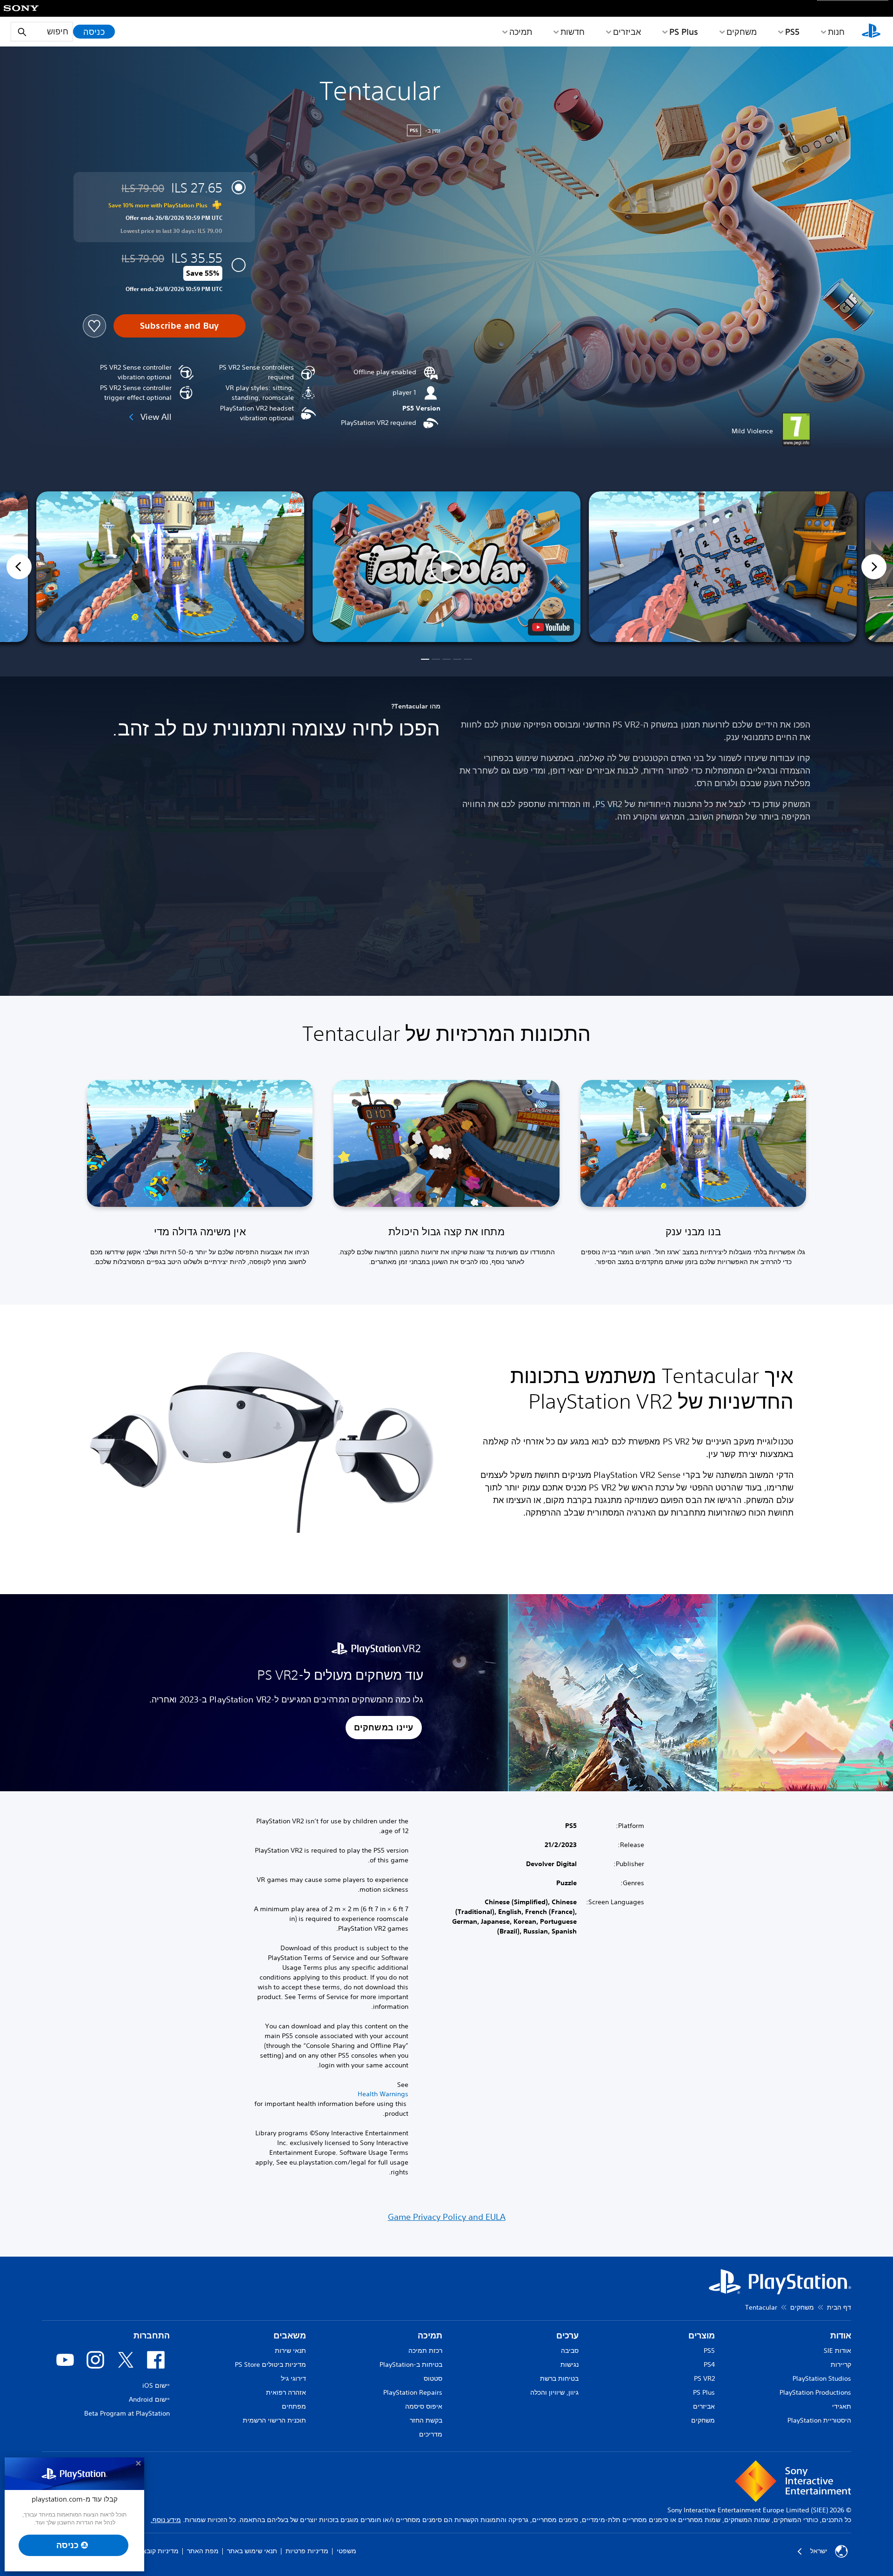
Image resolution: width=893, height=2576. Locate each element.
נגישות (570, 2364)
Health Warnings (383, 2094)
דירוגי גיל (293, 2378)
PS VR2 (704, 2378)
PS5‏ (792, 32)
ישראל (819, 2551)
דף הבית (839, 2307)
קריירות (841, 2364)
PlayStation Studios (822, 2378)
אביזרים (627, 32)
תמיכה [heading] (430, 2335)
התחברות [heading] (152, 2335)
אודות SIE (837, 2351)
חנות (836, 32)
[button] (446, 567)
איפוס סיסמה (424, 2406)
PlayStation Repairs (413, 2392)
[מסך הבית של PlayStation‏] (871, 32)
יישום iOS (156, 2385)
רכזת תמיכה (425, 2351)
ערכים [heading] (567, 2335)
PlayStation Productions (815, 2392)
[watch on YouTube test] (551, 627)
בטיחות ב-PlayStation (411, 2364)
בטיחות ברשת (559, 2378)
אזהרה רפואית (286, 2392)
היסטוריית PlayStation (819, 2420)
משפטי (347, 2551)
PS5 (709, 2351)
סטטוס (433, 2378)
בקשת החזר (426, 2420)
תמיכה (521, 32)
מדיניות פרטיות (307, 2551)
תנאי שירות (290, 2351)
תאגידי (842, 2406)
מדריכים (431, 2434)
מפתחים (294, 2406)
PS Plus (684, 32)
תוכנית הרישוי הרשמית (274, 2420)
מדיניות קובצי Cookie (149, 2551)
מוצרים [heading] (702, 2335)
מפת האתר (203, 2551)
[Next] (874, 567)
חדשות (573, 32)
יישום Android (149, 2399)
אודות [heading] (841, 2335)
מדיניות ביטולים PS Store (270, 2364)
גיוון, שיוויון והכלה (554, 2392)
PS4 (709, 2364)
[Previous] (19, 567)
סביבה (570, 2351)
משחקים (742, 32)
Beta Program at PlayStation (127, 2413)
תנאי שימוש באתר (252, 2551)
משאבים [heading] (290, 2335)
